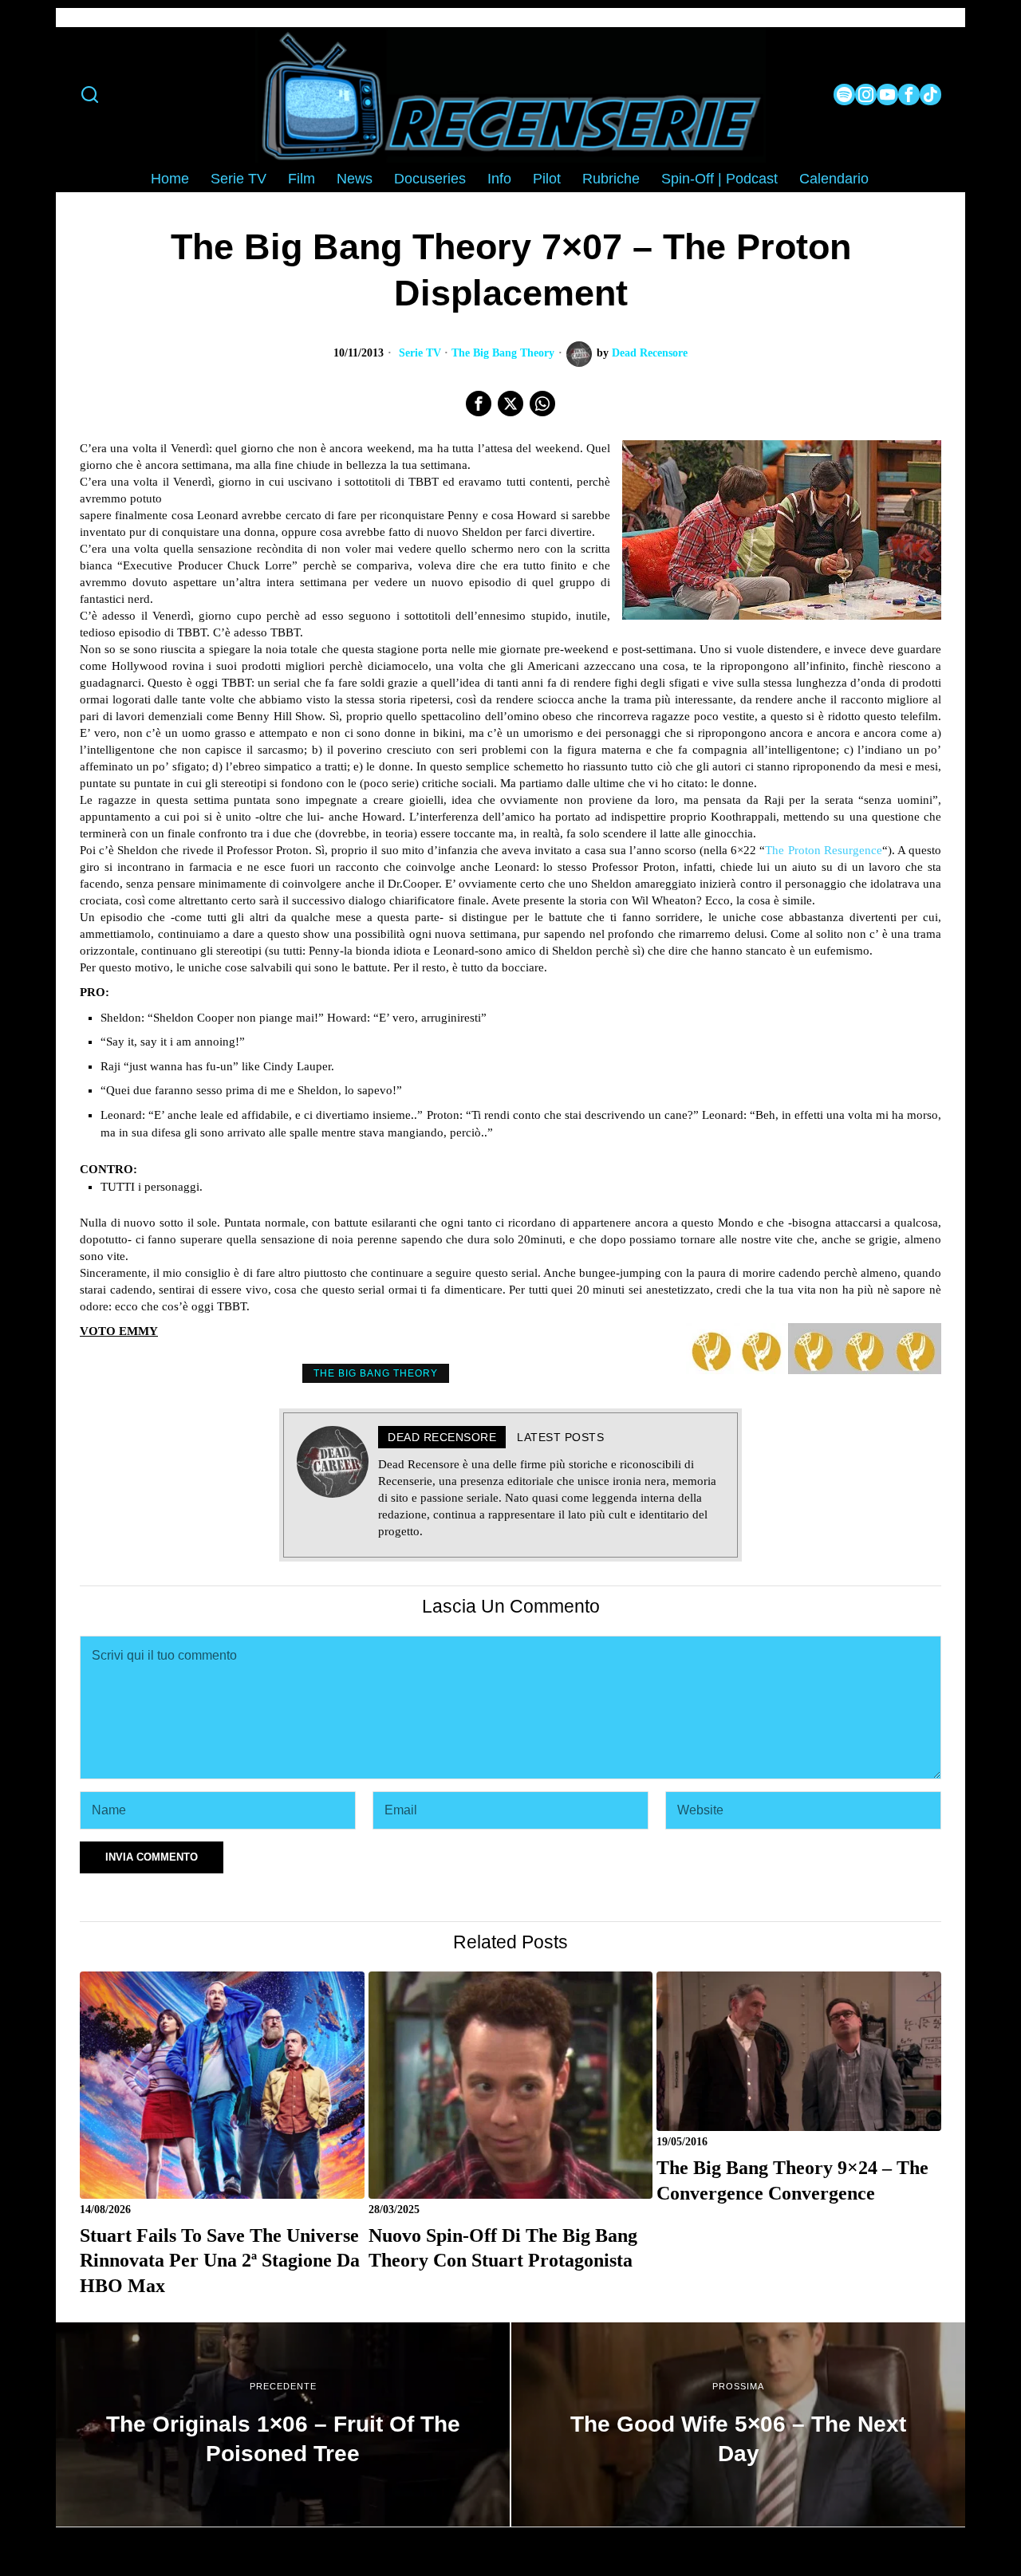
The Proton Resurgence (823, 850)
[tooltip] (844, 95)
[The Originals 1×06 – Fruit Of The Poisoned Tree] (283, 2424)
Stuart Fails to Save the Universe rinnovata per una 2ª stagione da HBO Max (220, 2260)
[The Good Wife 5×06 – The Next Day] (738, 2424)
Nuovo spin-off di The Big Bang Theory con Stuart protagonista (503, 2248)
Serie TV (420, 353)
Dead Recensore (650, 353)
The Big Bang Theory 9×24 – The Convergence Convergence (792, 2180)
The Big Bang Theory (503, 353)
